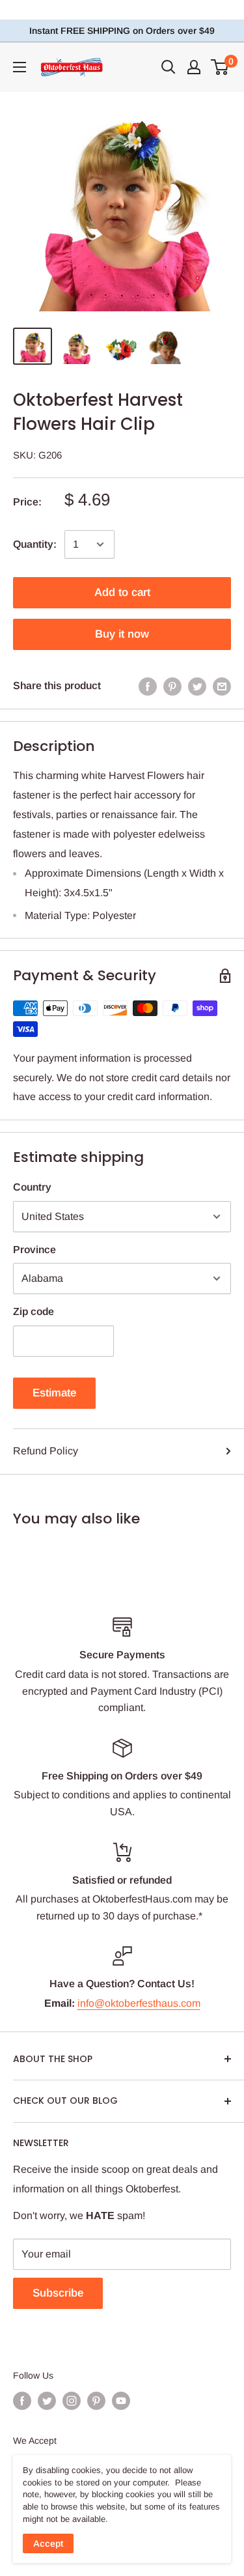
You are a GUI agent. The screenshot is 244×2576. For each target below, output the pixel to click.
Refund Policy (46, 1451)
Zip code (34, 1311)
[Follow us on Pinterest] (96, 2401)
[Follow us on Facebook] (22, 2401)
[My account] (194, 67)
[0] (220, 67)
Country (32, 1187)
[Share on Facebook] (148, 686)
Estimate (54, 1393)
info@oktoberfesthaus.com (139, 2003)
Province (34, 1250)
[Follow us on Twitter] (47, 2401)
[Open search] (169, 67)
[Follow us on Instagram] (72, 2401)
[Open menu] (20, 67)
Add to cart (122, 592)
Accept (48, 2543)
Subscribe (58, 2293)
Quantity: (35, 544)
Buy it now (122, 634)
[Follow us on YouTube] (121, 2401)
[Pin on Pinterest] (172, 686)
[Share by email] (222, 686)
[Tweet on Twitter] (197, 686)
